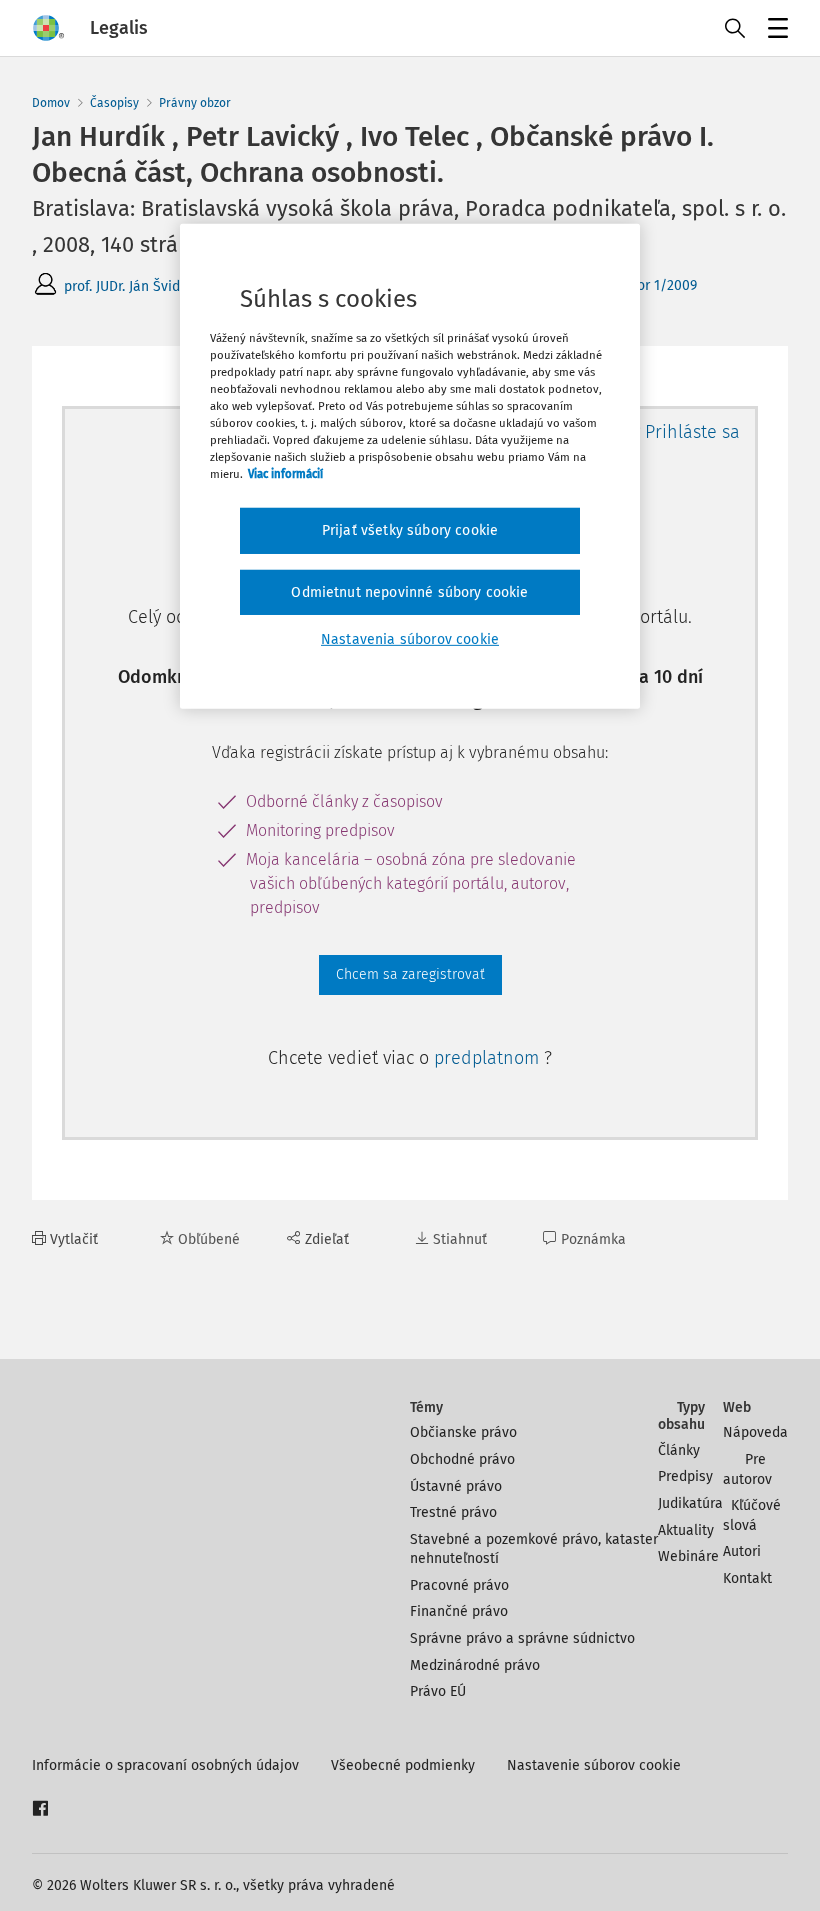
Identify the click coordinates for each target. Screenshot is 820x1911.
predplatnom (489, 1058)
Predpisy (685, 1476)
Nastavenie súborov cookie (594, 1765)
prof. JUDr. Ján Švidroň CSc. (147, 286)
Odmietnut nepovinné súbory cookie (409, 592)
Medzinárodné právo (475, 1665)
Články (679, 1450)
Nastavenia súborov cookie (410, 639)
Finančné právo (459, 1611)
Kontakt (747, 1578)
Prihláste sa (692, 432)
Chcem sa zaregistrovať (410, 974)
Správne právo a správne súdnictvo (522, 1638)
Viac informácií (285, 474)
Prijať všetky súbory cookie (410, 530)
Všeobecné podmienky (403, 1765)
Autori (742, 1551)
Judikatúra (690, 1503)
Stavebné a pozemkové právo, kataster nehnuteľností (534, 1549)
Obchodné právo (462, 1459)
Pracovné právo (459, 1585)
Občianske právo (463, 1432)
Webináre (688, 1556)
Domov (51, 103)
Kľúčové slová (752, 1515)
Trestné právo (453, 1512)
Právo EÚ (438, 1691)
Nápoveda (755, 1432)
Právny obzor (195, 103)
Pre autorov (747, 1469)
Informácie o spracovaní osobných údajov (165, 1765)
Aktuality (686, 1530)
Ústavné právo (456, 1486)
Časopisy (114, 103)
